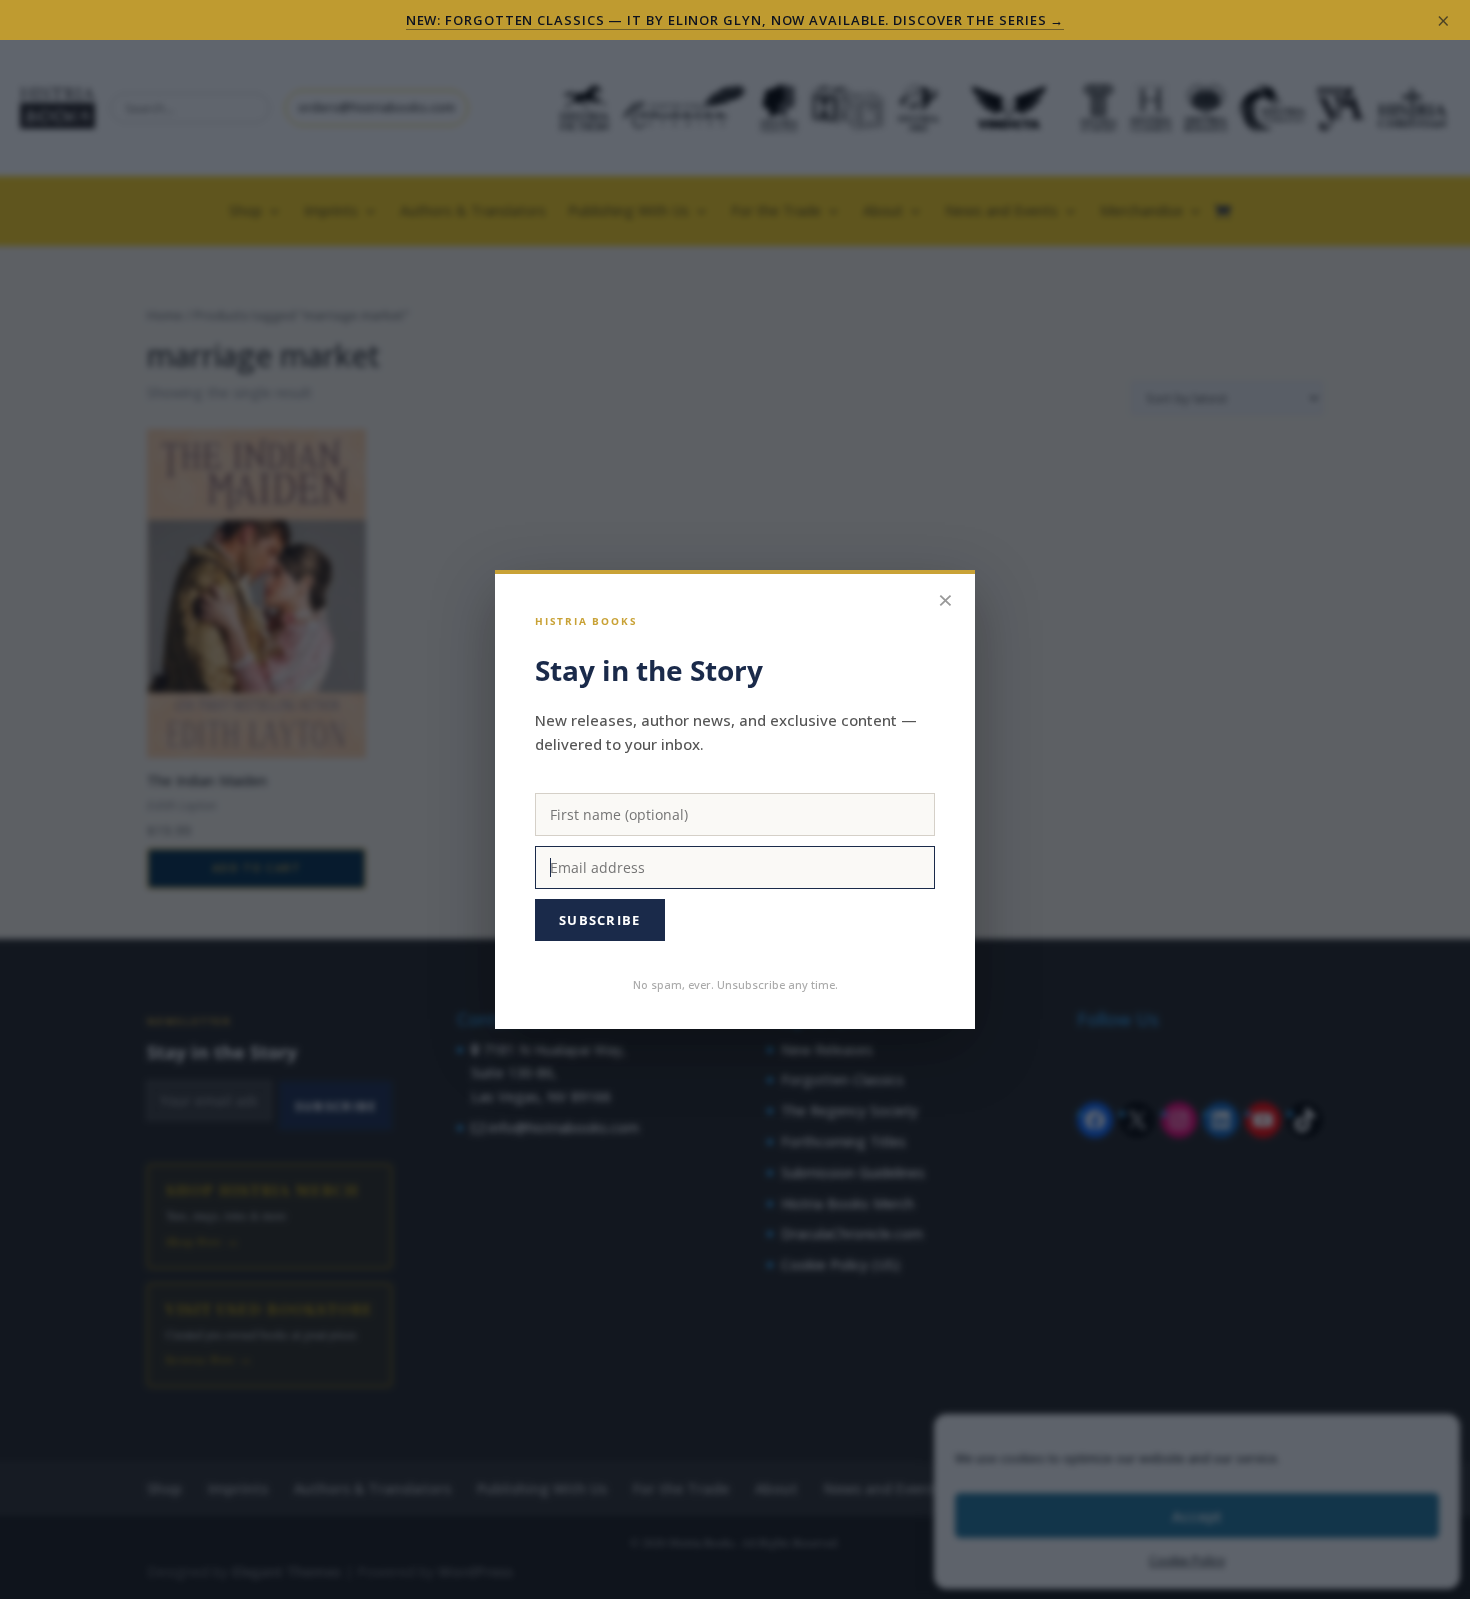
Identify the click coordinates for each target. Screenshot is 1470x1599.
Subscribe (600, 920)
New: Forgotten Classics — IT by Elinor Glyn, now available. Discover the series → (735, 20)
